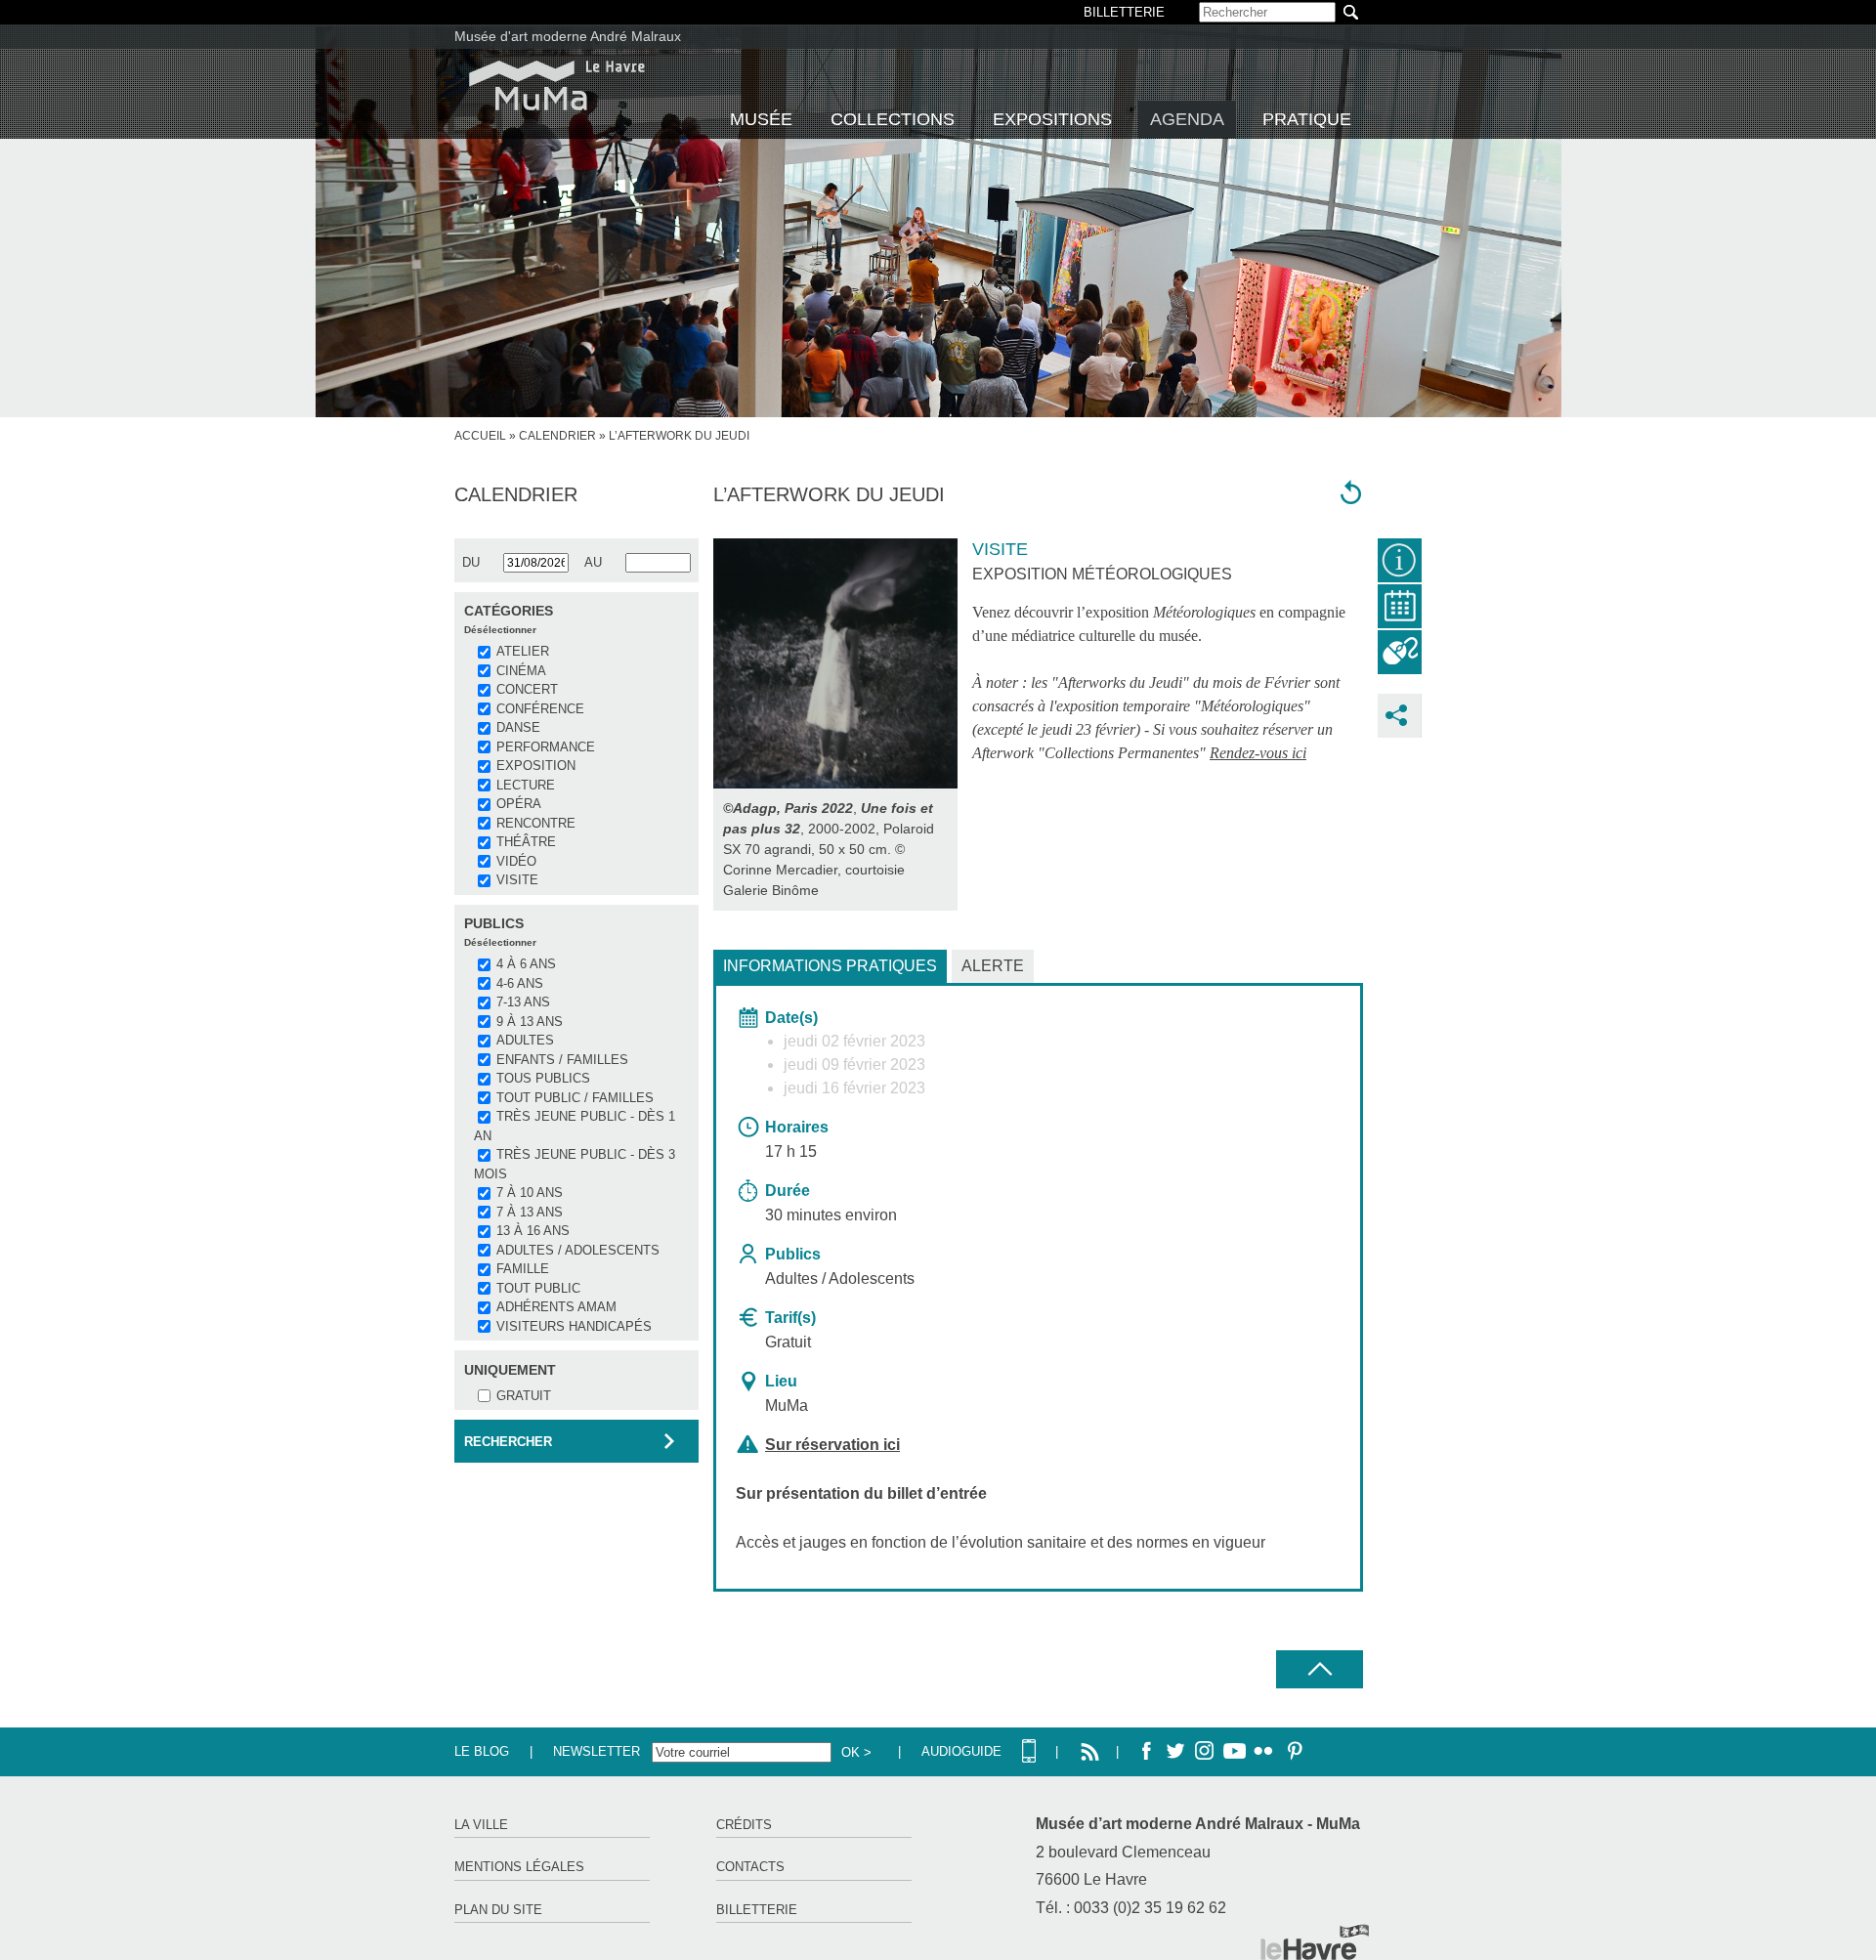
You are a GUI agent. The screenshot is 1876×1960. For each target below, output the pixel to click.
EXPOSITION (536, 766)
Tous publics (543, 1078)
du (471, 562)
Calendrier (557, 436)
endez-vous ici (1263, 753)
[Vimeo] (1234, 1752)
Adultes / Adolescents (578, 1250)
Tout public (538, 1288)
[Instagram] (1205, 1752)
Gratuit (524, 1396)
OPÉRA (519, 804)
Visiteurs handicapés (574, 1326)
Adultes (525, 1040)
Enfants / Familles (562, 1060)
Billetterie (757, 1910)
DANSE (518, 727)
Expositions (1052, 119)
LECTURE (526, 785)
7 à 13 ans (530, 1212)
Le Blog (482, 1751)
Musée (761, 119)
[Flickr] (1263, 1752)
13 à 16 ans (533, 1231)
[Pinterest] (1293, 1752)
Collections (893, 119)
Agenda (1187, 119)
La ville (481, 1825)
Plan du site (498, 1910)
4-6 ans (520, 983)
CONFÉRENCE (540, 709)
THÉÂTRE (526, 842)
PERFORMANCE (546, 747)
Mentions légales (519, 1867)
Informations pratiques (830, 966)
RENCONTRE (536, 823)
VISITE (517, 880)
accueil (480, 436)
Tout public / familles (575, 1098)
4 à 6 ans (526, 964)
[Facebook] (1146, 1752)
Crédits (744, 1825)
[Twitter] (1175, 1752)
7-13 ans (523, 1002)
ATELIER (523, 651)
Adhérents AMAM (556, 1307)
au (593, 562)
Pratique (1307, 119)
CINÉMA (521, 671)
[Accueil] (557, 85)
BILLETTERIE (1124, 12)
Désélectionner (500, 630)
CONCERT (527, 689)
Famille (523, 1269)
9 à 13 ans (530, 1022)
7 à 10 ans (530, 1193)
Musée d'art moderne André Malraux (568, 36)
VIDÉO (516, 861)
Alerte (993, 966)
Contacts (750, 1867)
